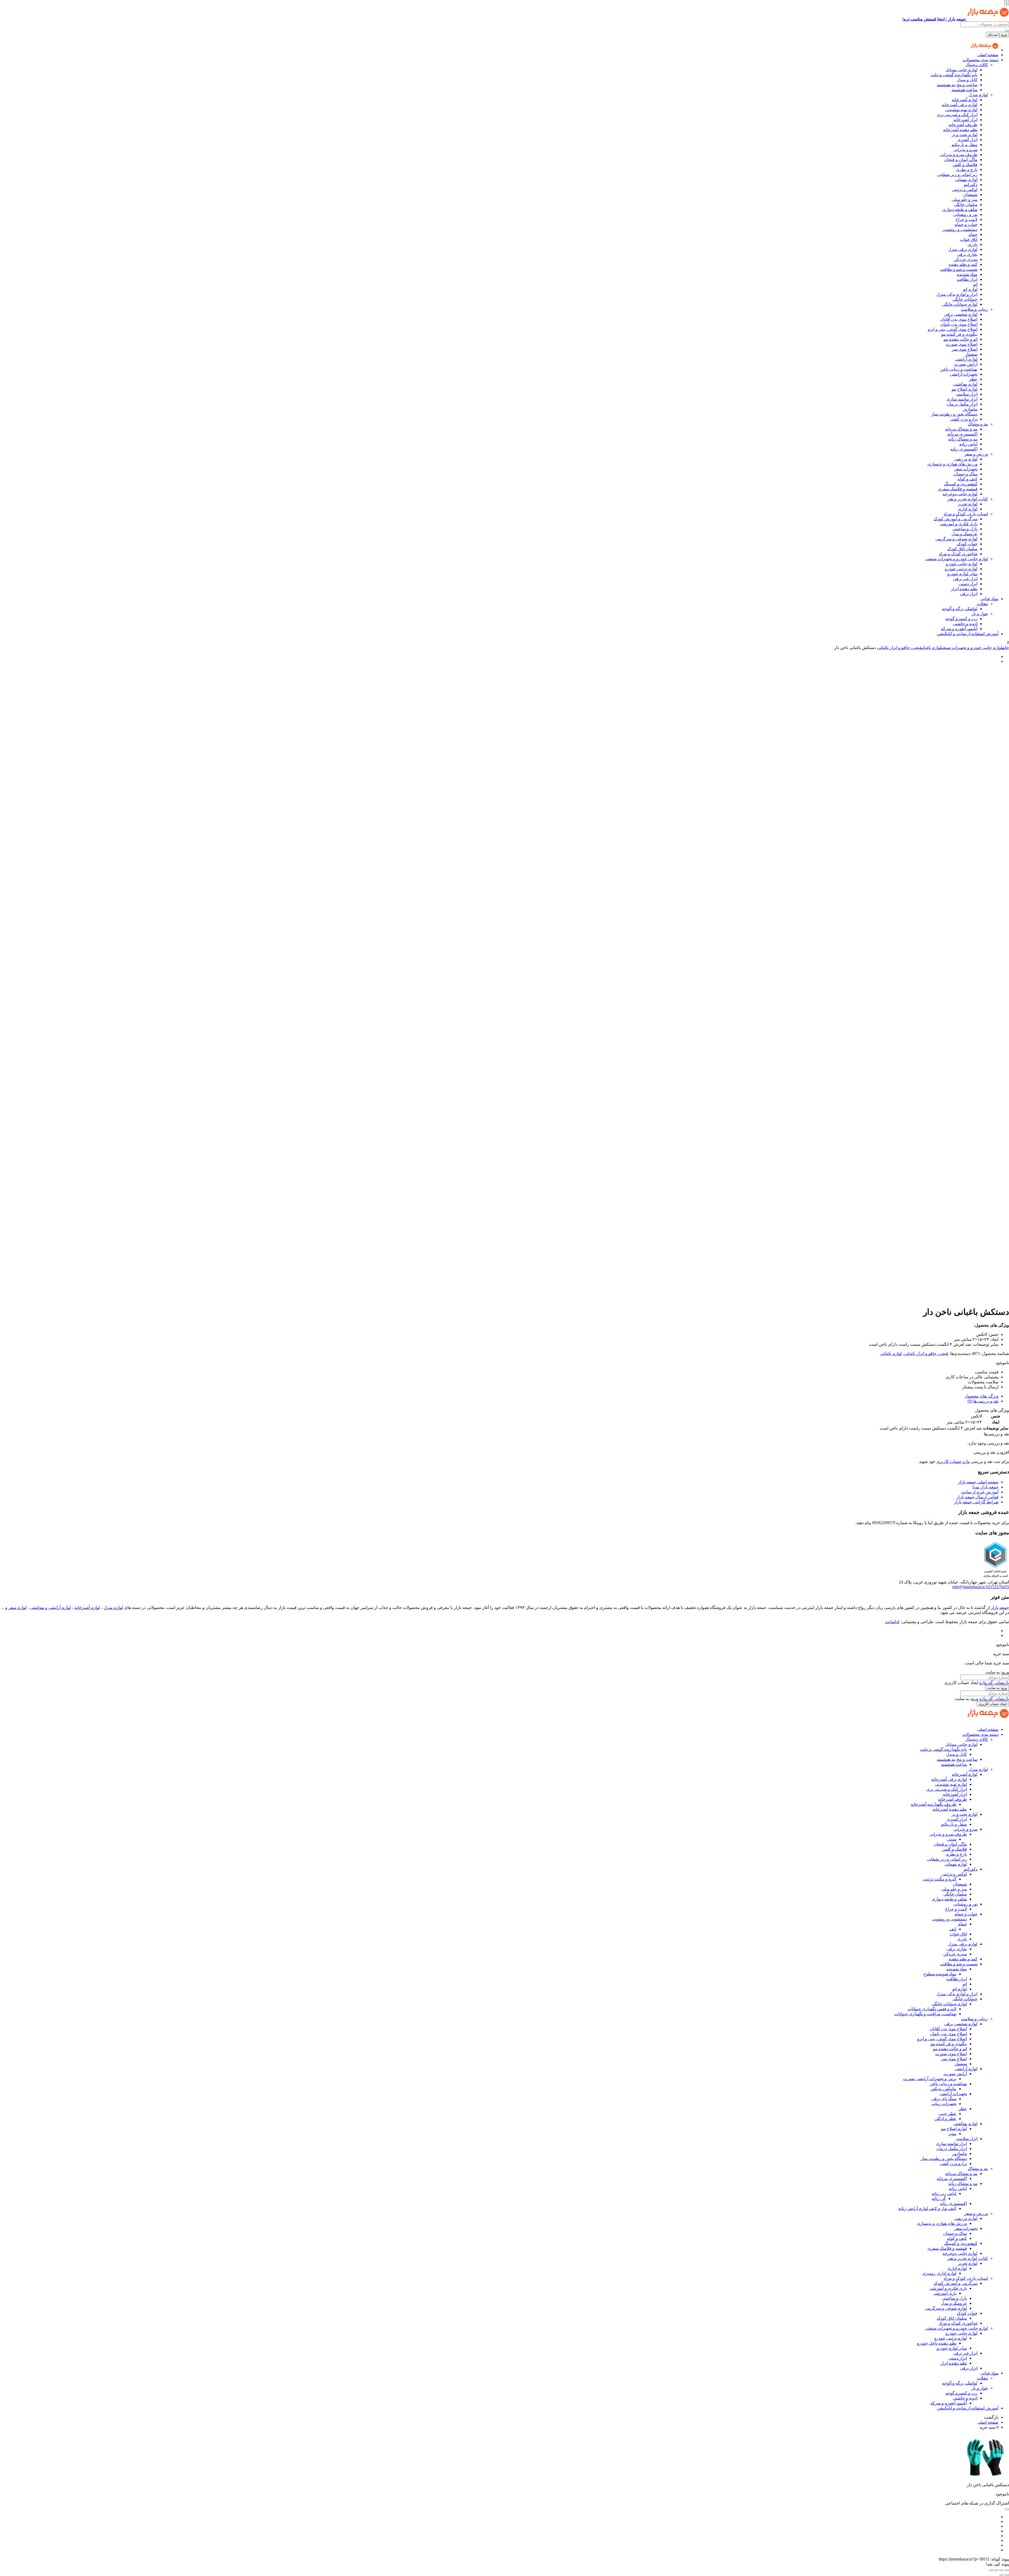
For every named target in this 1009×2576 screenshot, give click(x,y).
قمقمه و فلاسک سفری (958, 489)
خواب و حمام (966, 224)
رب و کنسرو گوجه (961, 619)
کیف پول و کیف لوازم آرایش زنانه (927, 2208)
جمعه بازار (1000, 1608)
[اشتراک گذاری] (996, 2570)
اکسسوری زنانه (964, 449)
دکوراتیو (971, 185)
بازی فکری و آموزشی (959, 524)
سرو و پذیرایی (965, 150)
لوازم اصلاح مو (965, 389)
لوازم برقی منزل (963, 249)
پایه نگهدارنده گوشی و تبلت (954, 75)
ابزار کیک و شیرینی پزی (957, 115)
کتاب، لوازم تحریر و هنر (968, 499)
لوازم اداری (968, 509)
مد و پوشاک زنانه (963, 439)
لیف (953, 1929)
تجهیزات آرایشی (964, 374)
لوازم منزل (978, 95)
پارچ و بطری (967, 170)
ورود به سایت (997, 1688)
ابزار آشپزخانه (965, 120)
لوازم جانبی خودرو (962, 564)
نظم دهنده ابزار (964, 589)
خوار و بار (980, 614)
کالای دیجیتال (977, 65)
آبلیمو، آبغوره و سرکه (959, 629)
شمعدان (970, 194)
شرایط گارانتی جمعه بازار (976, 1502)
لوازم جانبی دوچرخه (960, 494)
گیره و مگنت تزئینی (939, 1879)
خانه (1006, 648)
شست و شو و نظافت (959, 269)
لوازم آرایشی (966, 359)
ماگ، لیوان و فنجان (961, 160)
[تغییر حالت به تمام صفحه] (1002, 2570)
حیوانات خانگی (965, 299)
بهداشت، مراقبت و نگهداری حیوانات (925, 2014)
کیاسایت (892, 1622)
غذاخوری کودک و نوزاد (958, 554)
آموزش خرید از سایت (980, 1492)
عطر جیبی (947, 2114)
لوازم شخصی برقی (961, 314)
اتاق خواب (969, 239)
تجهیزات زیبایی (944, 2104)
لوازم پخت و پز (965, 135)
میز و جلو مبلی (965, 199)
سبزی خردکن (966, 259)
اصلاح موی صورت (962, 344)
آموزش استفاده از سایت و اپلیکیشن (968, 634)
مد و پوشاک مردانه (961, 429)
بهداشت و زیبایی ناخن (959, 369)
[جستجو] (1007, 31)
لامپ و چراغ (967, 219)
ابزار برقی (969, 594)
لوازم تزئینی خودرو (961, 569)
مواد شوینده (967, 274)
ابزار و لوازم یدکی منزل (957, 294)
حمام (973, 234)
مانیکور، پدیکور (944, 2089)
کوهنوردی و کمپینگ (961, 484)
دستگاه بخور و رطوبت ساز (954, 414)
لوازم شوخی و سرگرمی (956, 539)
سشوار (971, 354)
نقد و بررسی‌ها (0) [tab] (983, 1401)
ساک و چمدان (966, 474)
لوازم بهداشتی (965, 384)
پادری (973, 244)
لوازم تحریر (968, 504)
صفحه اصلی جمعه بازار (978, 1482)
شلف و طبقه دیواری (960, 209)
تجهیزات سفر (966, 469)
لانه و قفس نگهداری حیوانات (932, 2009)
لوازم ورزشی (966, 459)
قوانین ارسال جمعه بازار (977, 1497)
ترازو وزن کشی (964, 419)
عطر (973, 379)
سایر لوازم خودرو (962, 574)
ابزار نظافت (967, 279)
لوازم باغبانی (931, 648)
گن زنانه (939, 2198)
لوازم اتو (970, 289)
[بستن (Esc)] (991, 2570)
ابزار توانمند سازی (962, 399)
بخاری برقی (967, 254)
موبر (953, 2134)
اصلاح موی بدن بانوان (959, 324)
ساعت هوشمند (964, 90)
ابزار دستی (968, 584)
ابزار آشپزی (967, 140)
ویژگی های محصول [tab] (982, 1396)
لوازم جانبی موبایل (961, 70)
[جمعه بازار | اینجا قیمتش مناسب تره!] (984, 50)
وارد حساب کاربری (953, 1461)
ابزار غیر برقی (965, 579)
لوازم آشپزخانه (965, 100)
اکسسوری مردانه (962, 434)
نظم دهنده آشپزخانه (960, 130)
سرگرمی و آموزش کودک (956, 519)
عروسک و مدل (964, 534)
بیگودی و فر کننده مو (959, 334)
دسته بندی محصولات (980, 60)
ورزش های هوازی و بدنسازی (952, 464)
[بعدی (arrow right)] (1002, 2575)
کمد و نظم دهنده (963, 264)
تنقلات (982, 604)
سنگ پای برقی (944, 2099)
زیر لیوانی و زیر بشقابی (957, 175)
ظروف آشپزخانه (963, 125)
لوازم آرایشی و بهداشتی (50, 1608)
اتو (975, 284)
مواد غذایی (989, 599)
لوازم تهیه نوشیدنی (961, 110)
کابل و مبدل (967, 80)
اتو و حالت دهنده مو (961, 339)
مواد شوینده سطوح (940, 1974)
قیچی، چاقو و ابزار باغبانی (899, 648)
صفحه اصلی (988, 55)
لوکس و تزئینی (965, 189)
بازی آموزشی (945, 2293)
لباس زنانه (968, 444)
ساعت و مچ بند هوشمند (957, 85)
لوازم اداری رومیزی (939, 2273)
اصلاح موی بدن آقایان (959, 319)
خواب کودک (967, 544)
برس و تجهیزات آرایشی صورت (930, 2079)
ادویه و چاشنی (965, 624)
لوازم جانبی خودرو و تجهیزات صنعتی (956, 559)
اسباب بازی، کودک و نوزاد (966, 514)
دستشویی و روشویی (960, 229)
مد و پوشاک (978, 424)
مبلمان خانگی (966, 204)
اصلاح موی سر (965, 349)
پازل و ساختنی (965, 529)
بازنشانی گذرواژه (994, 1683)
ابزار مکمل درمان (962, 404)
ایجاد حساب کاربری (993, 1704)
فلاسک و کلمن (965, 165)
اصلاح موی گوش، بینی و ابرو (953, 329)
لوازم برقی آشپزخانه (960, 105)
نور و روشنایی (965, 214)
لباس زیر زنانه (944, 2193)
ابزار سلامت (967, 394)
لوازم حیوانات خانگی (960, 304)
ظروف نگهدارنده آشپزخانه (934, 1804)
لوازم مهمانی (966, 180)
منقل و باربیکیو (965, 145)
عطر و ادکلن (945, 2119)
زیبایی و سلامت (974, 309)
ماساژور (970, 409)
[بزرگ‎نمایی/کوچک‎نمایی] (1007, 2570)
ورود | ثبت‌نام (997, 35)
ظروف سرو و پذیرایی (959, 155)
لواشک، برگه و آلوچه (960, 609)
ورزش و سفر (976, 454)
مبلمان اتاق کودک (962, 549)
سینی (952, 1839)
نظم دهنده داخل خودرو (937, 2343)
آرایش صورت (966, 364)
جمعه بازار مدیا (985, 1487)
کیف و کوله (967, 479)
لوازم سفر (17, 1608)
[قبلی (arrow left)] (1007, 2575)
